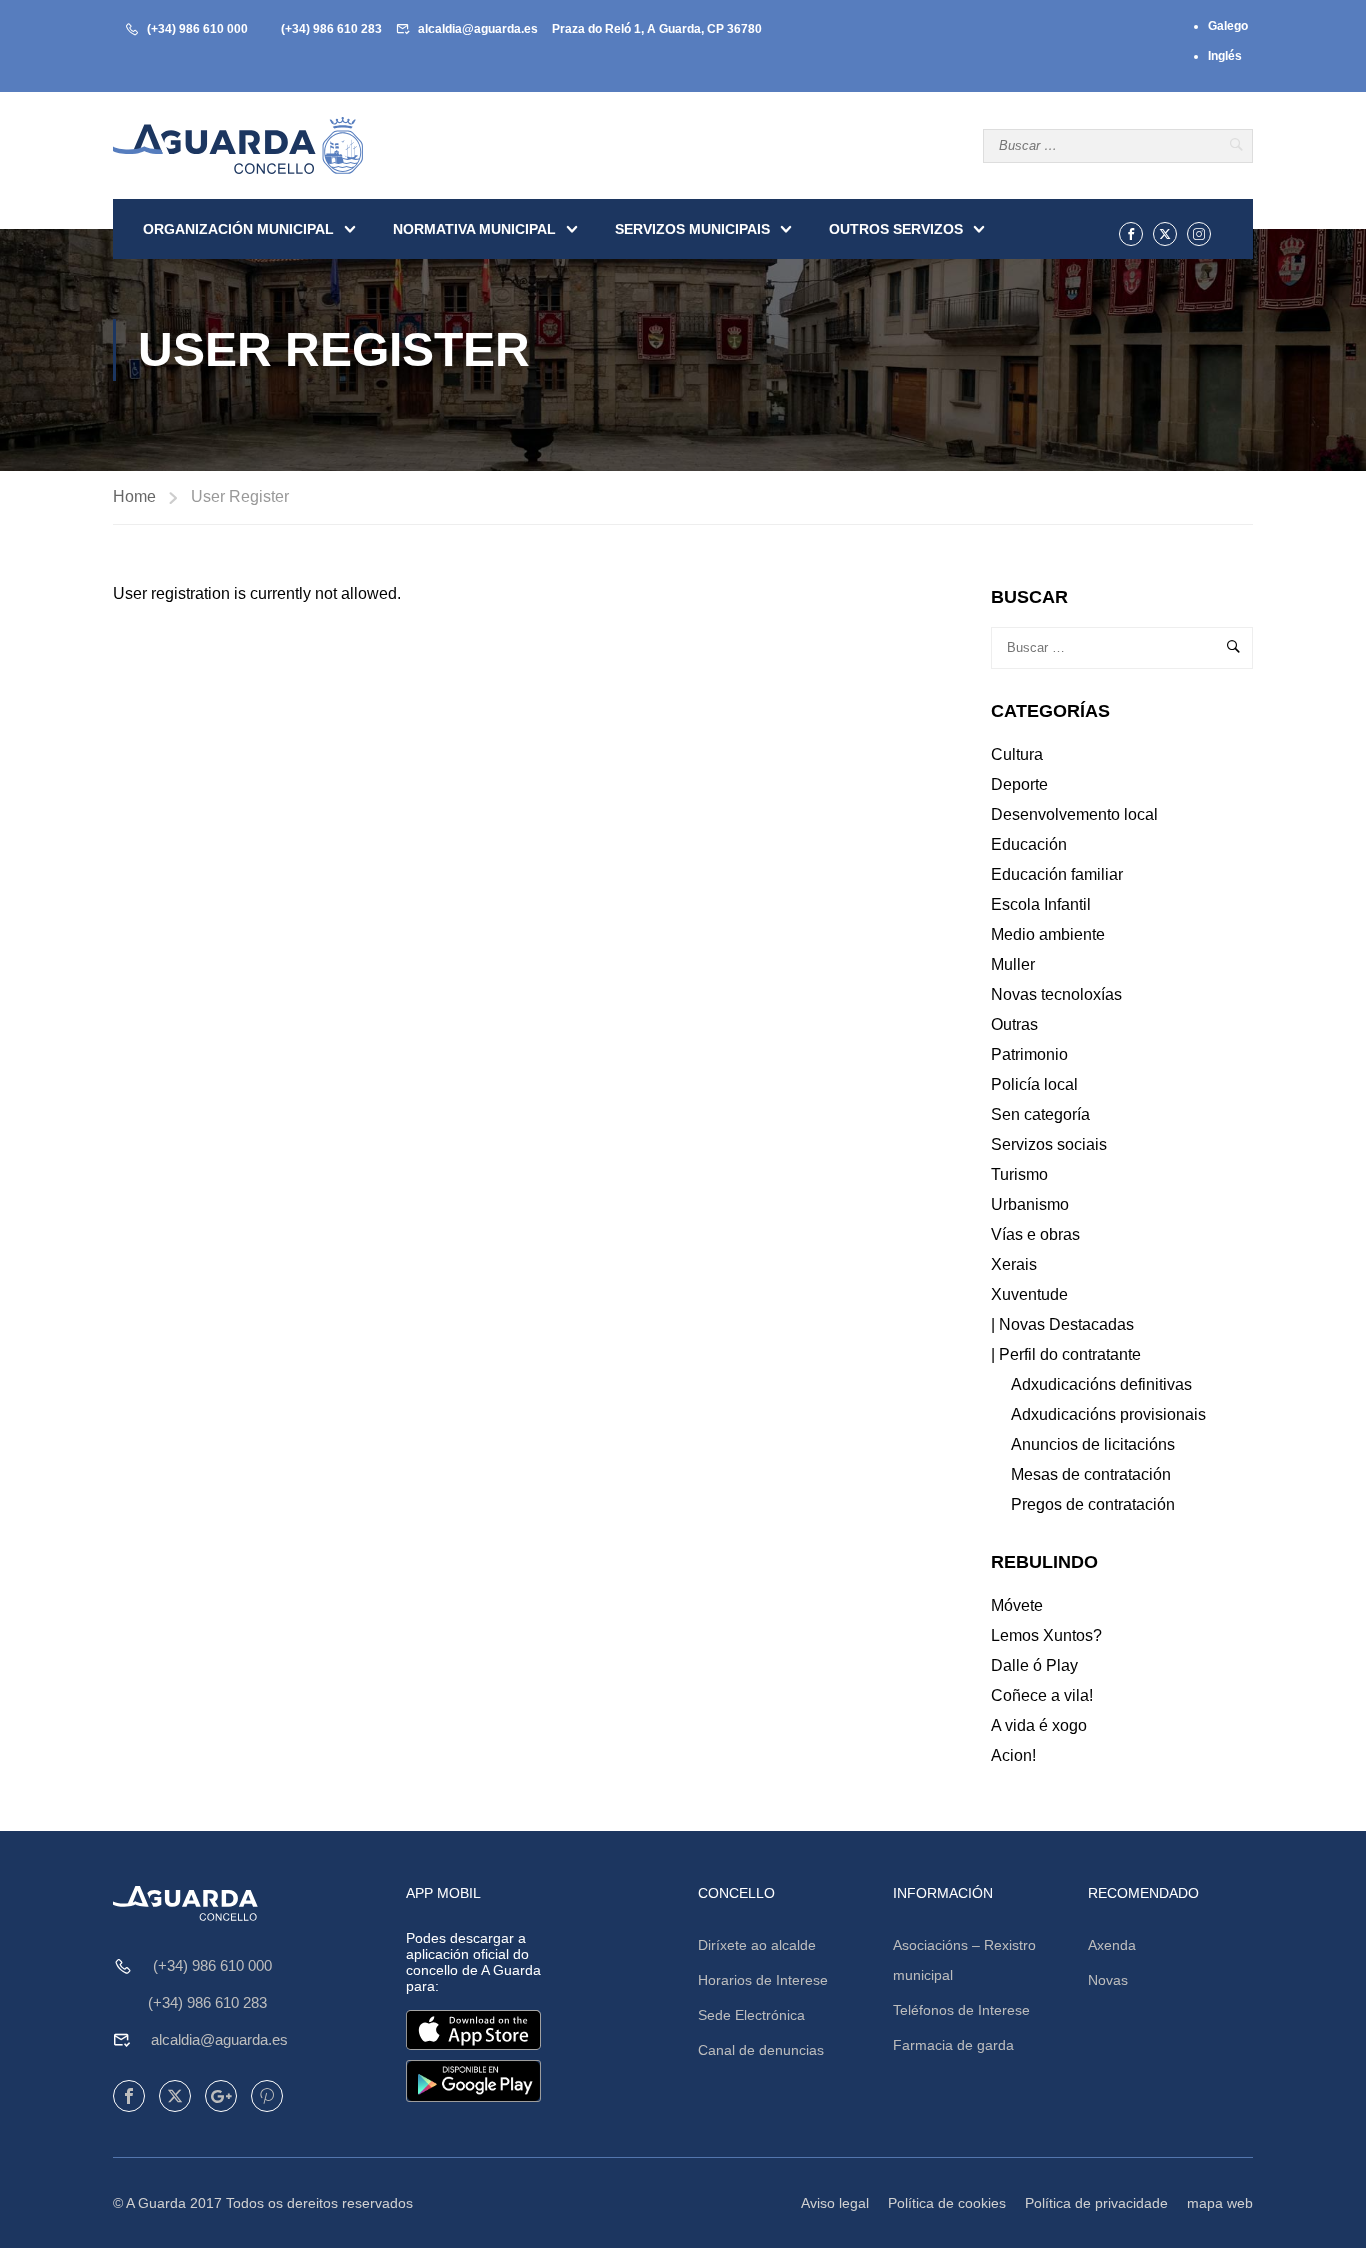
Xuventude (1029, 1294)
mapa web (1220, 2203)
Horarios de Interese (763, 1980)
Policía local (1034, 1084)
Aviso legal (835, 2203)
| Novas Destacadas (1062, 1324)
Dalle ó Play (1034, 1665)
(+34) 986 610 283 (331, 29)
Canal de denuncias (761, 2050)
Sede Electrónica (751, 2015)
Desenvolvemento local (1074, 814)
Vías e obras (1035, 1234)
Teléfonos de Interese (961, 2010)
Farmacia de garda (953, 2045)
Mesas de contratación (1091, 1474)
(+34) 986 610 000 (197, 29)
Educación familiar (1057, 874)
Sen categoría (1040, 1114)
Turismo (1019, 1174)
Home (134, 496)
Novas (1108, 1980)
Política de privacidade (1096, 2203)
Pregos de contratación (1093, 1504)
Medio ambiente (1048, 934)
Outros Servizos (896, 229)
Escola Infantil (1041, 904)
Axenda (1112, 1945)
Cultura (1017, 754)
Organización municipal (238, 229)
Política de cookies (947, 2203)
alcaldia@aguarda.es (478, 29)
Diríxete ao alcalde (757, 1945)
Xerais (1014, 1264)
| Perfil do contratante (1066, 1354)
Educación (1029, 844)
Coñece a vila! (1042, 1695)
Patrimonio (1029, 1054)
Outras (1014, 1024)
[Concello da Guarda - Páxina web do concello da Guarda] (238, 145)
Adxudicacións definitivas (1101, 1384)
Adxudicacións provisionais (1108, 1414)
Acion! (1013, 1755)
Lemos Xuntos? (1046, 1635)
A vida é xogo (1039, 1725)
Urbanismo (1030, 1204)
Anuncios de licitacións (1093, 1444)
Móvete (1017, 1605)
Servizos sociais (1049, 1144)
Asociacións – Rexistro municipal (964, 1960)
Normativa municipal (474, 229)
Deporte (1019, 784)
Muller (1013, 964)
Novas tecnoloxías (1056, 994)
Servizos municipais (692, 229)
